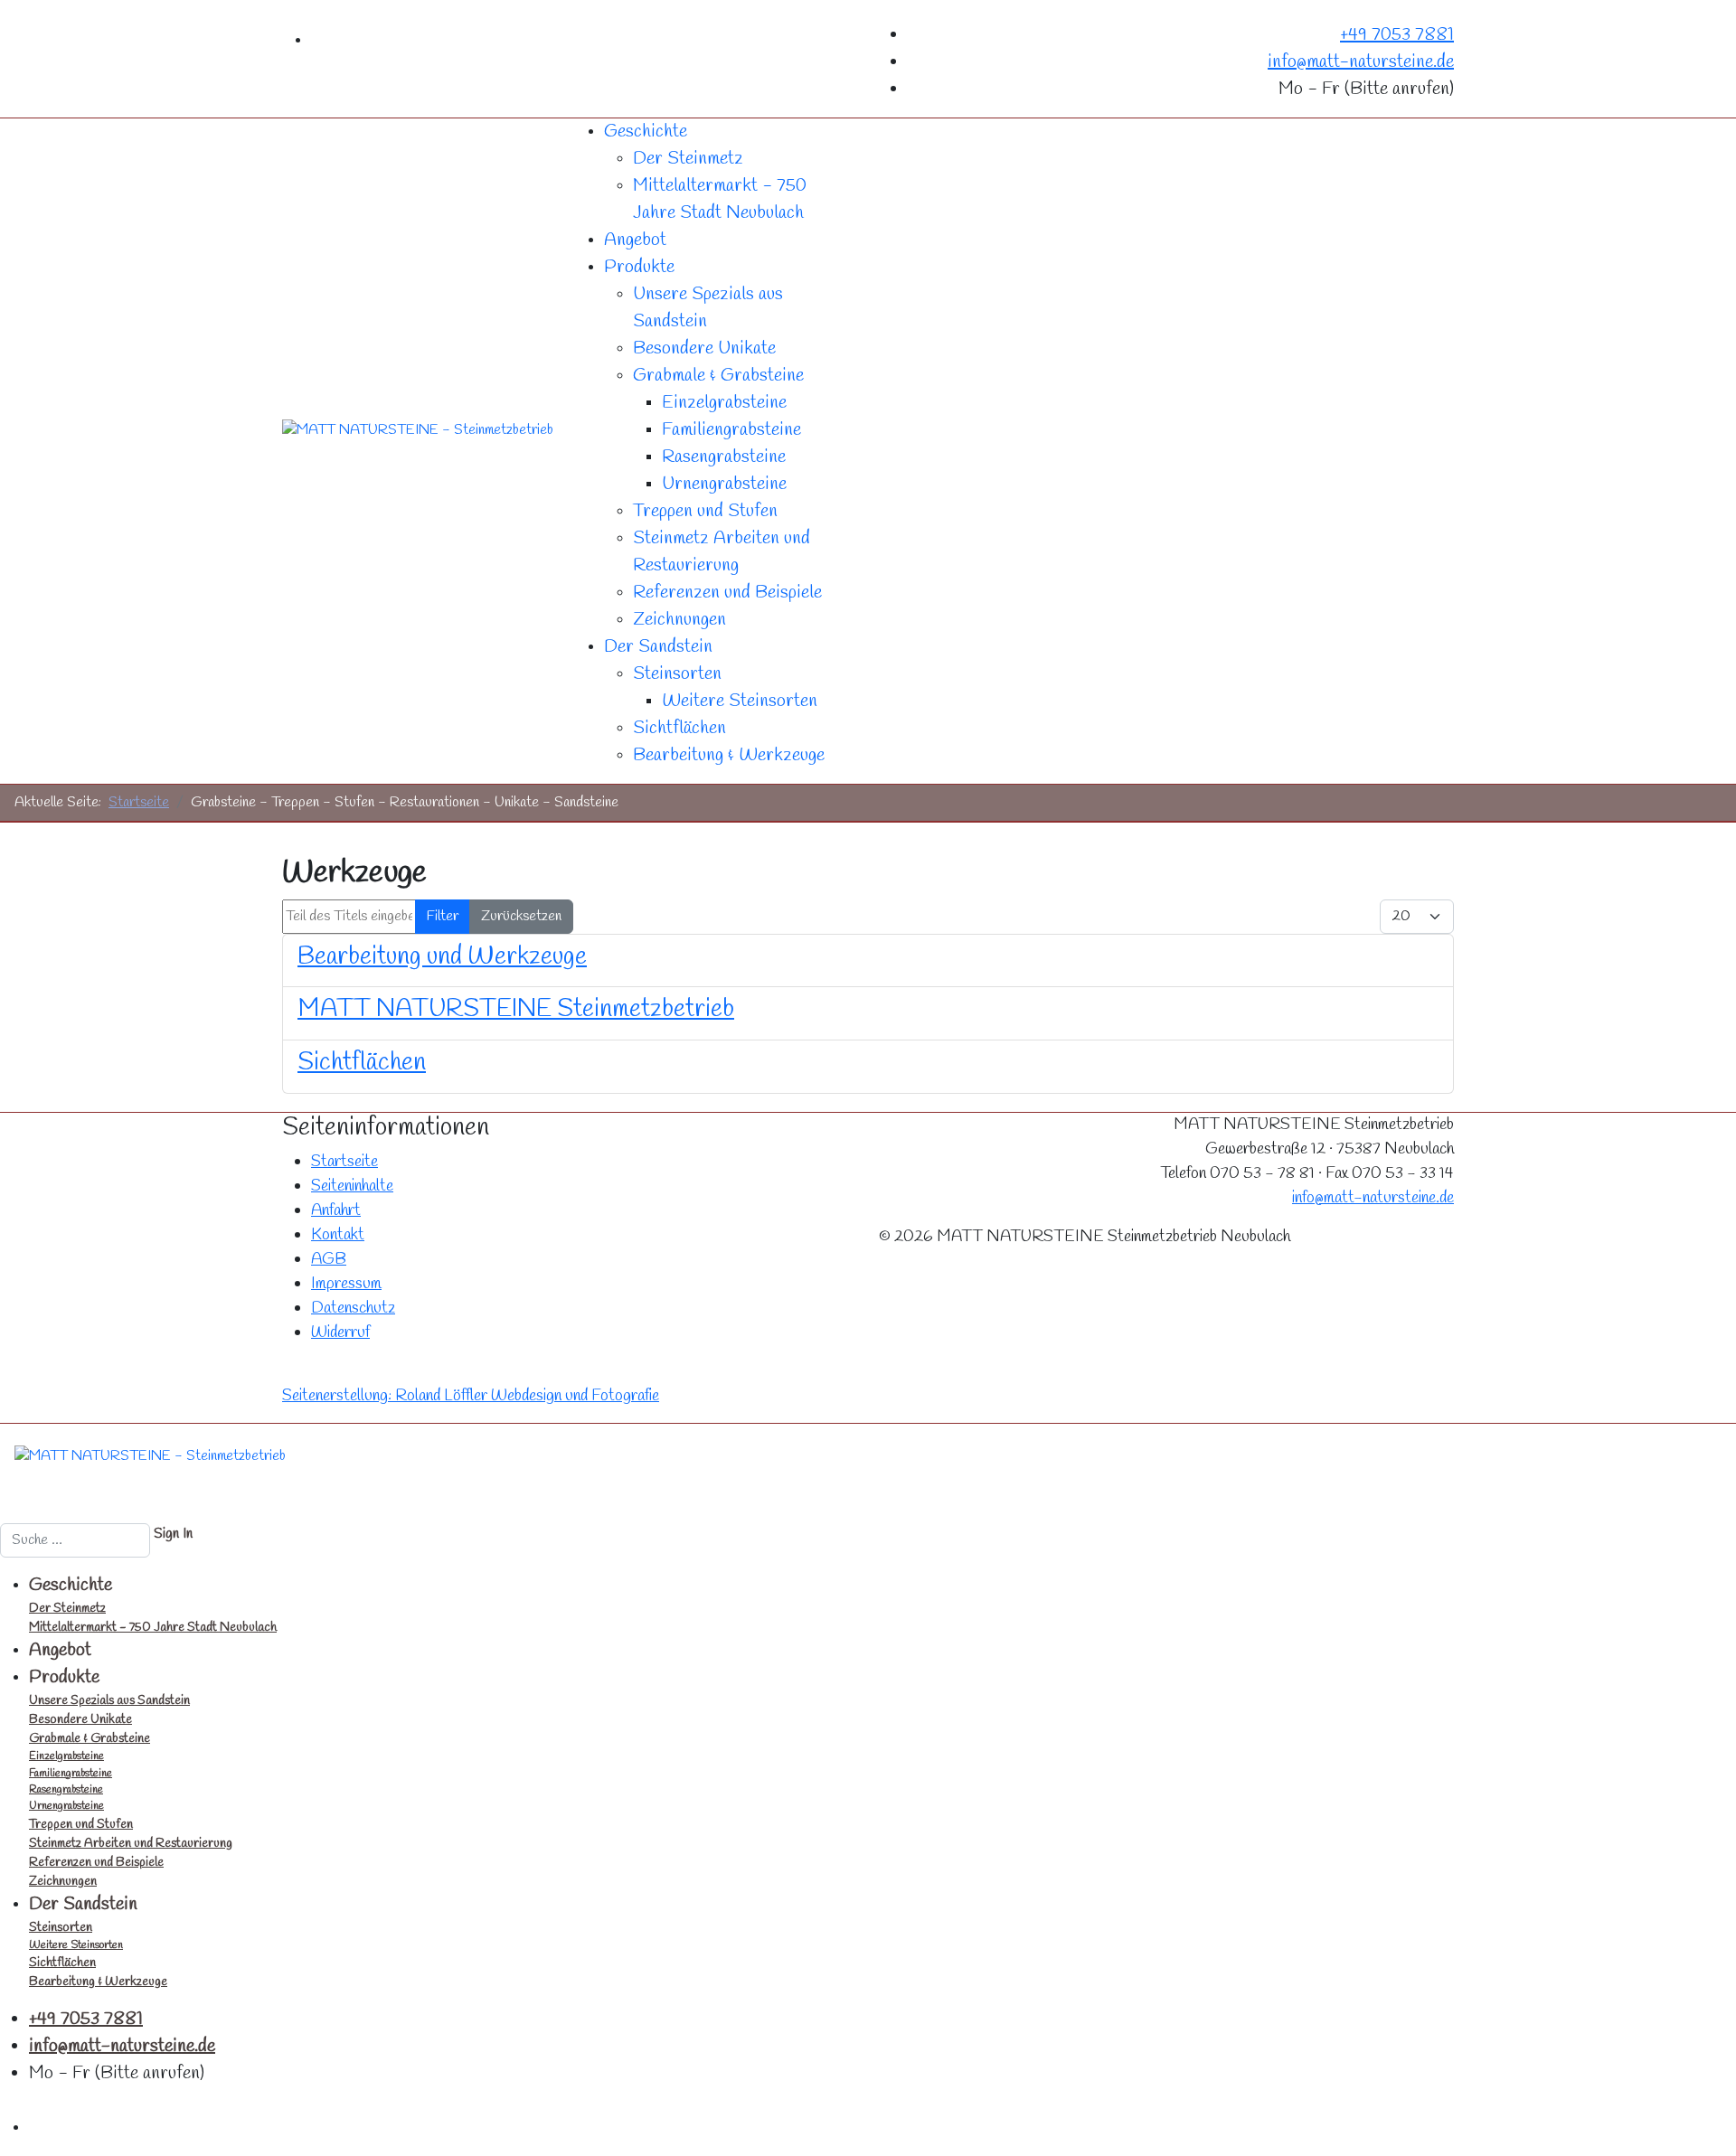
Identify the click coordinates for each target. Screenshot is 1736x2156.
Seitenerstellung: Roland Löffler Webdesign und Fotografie (471, 1396)
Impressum (346, 1284)
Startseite (344, 1162)
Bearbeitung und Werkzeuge (442, 957)
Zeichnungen (679, 620)
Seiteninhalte (352, 1186)
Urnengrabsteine (724, 484)
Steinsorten (677, 674)
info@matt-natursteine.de (1361, 62)
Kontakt (338, 1235)
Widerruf (340, 1332)
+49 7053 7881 (1397, 35)
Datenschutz (353, 1308)
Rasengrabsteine (724, 457)
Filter (443, 916)
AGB (329, 1259)
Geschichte (646, 132)
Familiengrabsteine (731, 430)
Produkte (639, 267)
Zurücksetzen (521, 916)
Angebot (635, 240)
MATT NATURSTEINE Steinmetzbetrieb (516, 1009)
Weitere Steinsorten (740, 701)
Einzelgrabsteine (724, 403)
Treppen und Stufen (705, 511)
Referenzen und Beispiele (727, 593)
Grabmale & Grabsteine (718, 376)
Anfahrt (336, 1210)
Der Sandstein (658, 647)
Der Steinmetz (688, 159)
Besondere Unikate (704, 348)
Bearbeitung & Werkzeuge (729, 755)
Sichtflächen (679, 728)
